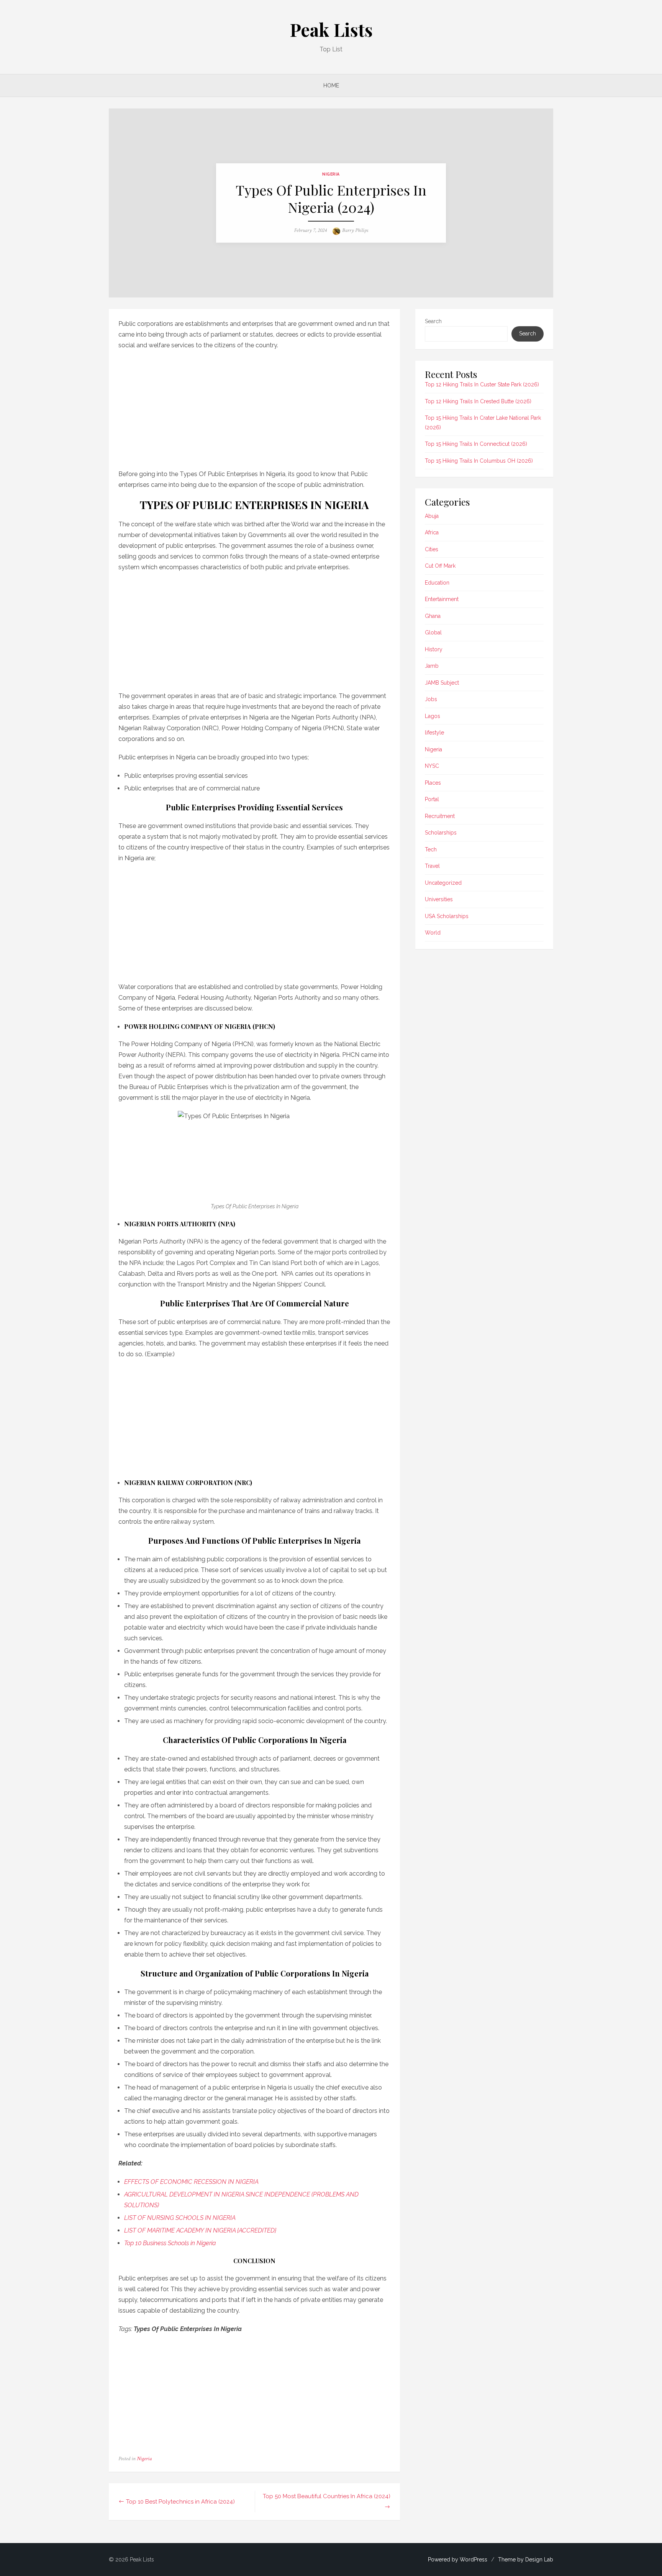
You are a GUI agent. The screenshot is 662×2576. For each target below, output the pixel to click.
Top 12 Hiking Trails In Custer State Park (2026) (482, 384)
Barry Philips (355, 230)
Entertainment (442, 599)
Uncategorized (443, 883)
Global (433, 632)
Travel (432, 866)
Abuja (432, 516)
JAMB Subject (442, 683)
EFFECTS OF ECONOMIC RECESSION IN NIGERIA (191, 2182)
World (433, 933)
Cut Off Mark (440, 566)
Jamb (432, 666)
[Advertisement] (254, 407)
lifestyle (434, 733)
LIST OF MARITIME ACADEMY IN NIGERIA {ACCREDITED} (200, 2230)
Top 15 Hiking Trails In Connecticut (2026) (476, 444)
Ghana (433, 616)
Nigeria (331, 174)
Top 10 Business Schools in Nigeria (170, 2243)
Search (433, 321)
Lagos (433, 716)
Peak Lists (331, 30)
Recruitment (440, 816)
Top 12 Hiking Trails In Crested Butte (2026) (478, 401)
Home (331, 85)
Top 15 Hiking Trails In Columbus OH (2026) (479, 461)
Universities (439, 899)
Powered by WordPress (458, 2560)
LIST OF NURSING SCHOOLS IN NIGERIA (180, 2218)
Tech (431, 849)
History (434, 649)
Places (433, 783)
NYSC (432, 766)
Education (437, 583)
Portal (432, 799)
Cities (432, 549)
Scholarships (441, 833)
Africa (432, 532)
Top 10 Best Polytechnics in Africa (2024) (180, 2502)
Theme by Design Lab (526, 2560)
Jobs (431, 699)
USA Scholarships (447, 916)
